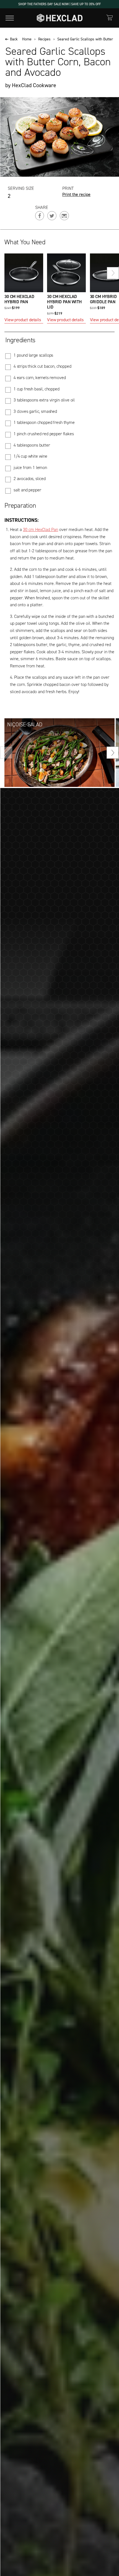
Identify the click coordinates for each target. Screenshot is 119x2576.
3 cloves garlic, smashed (35, 411)
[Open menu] (10, 18)
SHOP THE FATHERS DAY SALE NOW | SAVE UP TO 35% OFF (59, 4)
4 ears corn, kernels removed (40, 378)
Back (14, 39)
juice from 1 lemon (30, 468)
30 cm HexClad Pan (41, 529)
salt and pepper (27, 490)
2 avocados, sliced (30, 479)
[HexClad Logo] (60, 18)
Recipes (44, 39)
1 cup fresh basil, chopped (37, 389)
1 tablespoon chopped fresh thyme (44, 423)
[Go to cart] (110, 18)
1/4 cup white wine (30, 456)
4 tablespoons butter (32, 445)
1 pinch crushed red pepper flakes (44, 434)
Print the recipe (76, 195)
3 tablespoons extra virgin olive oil (44, 400)
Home (27, 39)
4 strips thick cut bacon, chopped (42, 366)
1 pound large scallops (33, 355)
